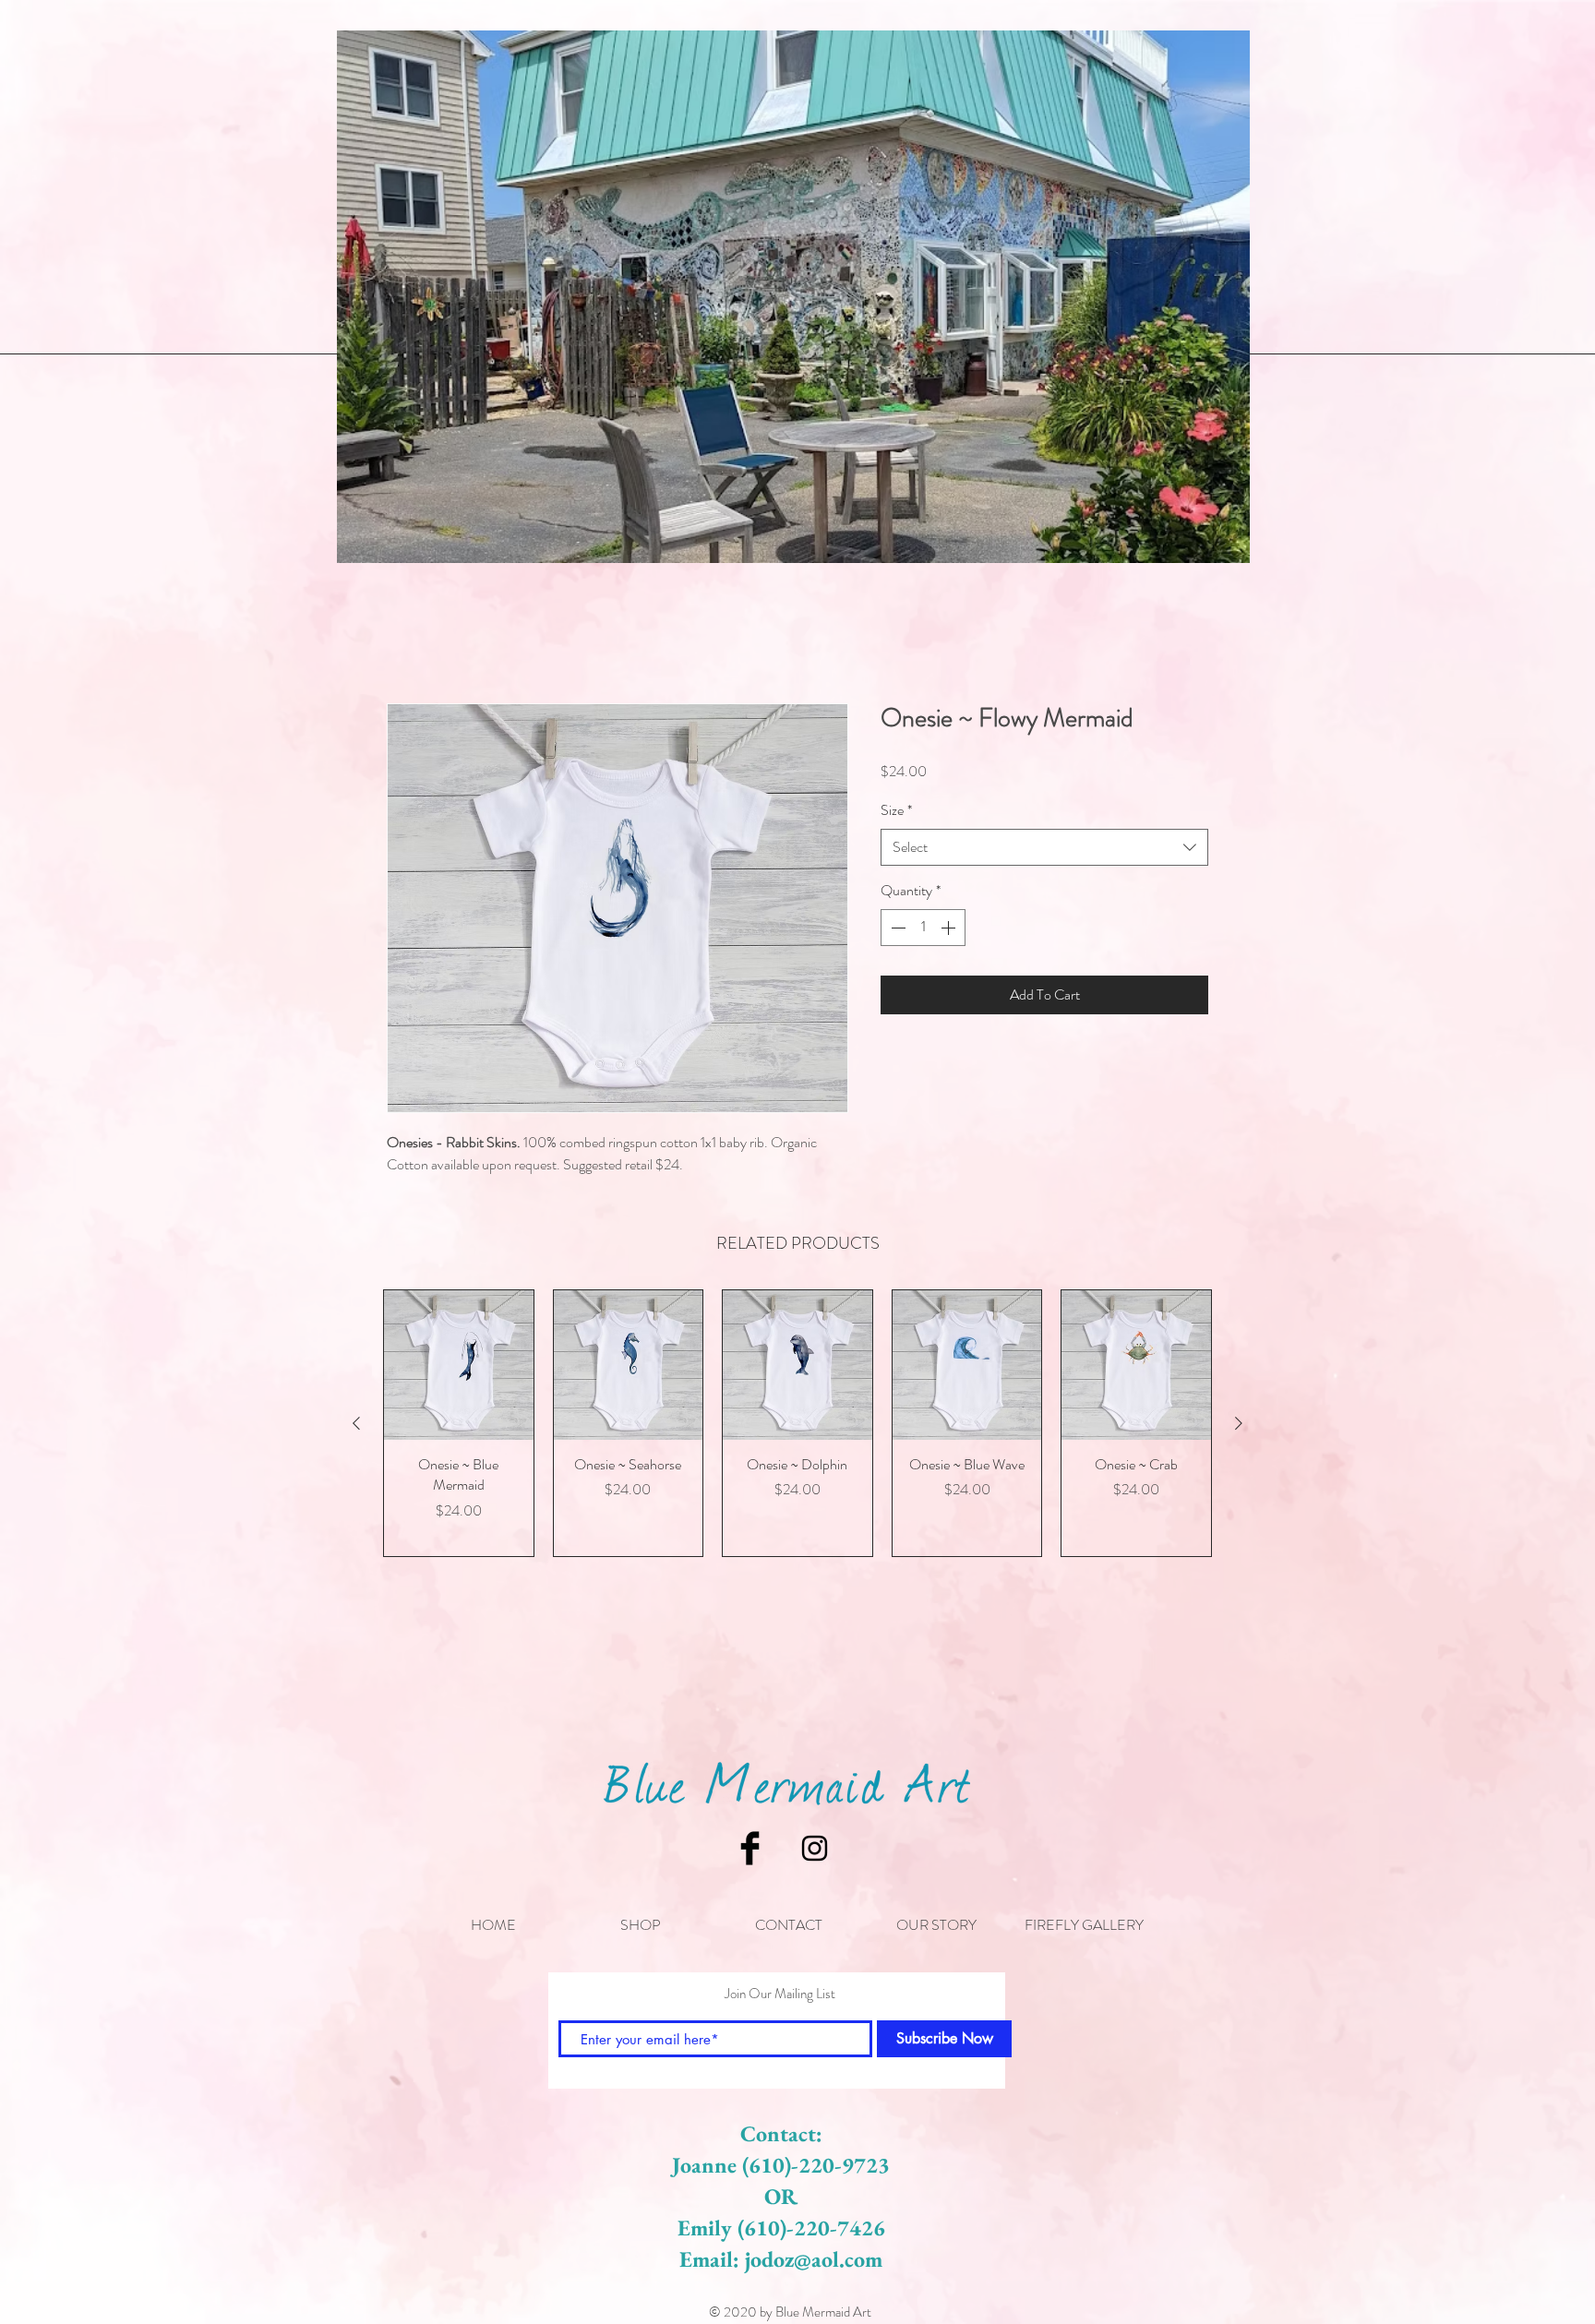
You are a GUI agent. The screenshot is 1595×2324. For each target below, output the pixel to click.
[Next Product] (1239, 1425)
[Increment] (950, 928)
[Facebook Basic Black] (750, 1848)
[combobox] (1044, 848)
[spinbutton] (923, 928)
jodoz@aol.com (814, 2259)
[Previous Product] (356, 1425)
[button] (641, 1925)
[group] (797, 1425)
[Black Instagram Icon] (815, 1848)
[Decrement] (896, 928)
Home (405, 638)
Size (896, 812)
